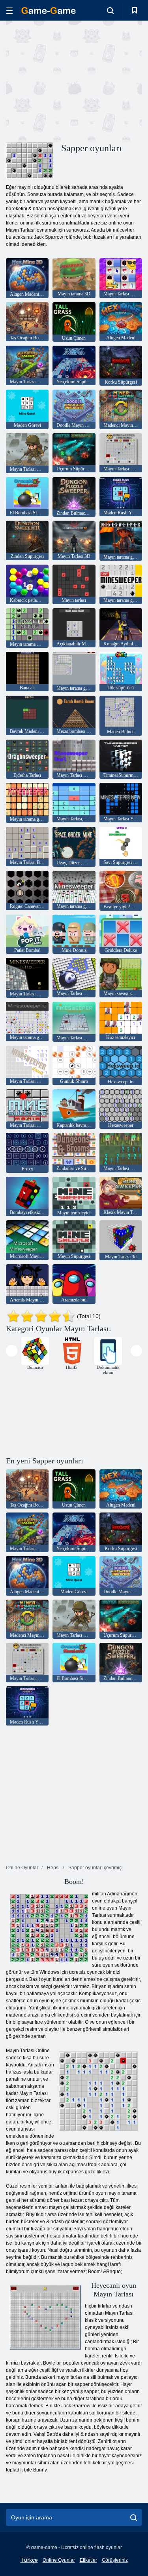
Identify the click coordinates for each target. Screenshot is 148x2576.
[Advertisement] (73, 80)
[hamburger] (9, 10)
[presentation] (12, 1351)
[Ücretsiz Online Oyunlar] (49, 10)
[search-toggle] (110, 10)
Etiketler (88, 2560)
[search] (134, 2517)
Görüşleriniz (115, 2560)
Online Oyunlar (59, 2560)
